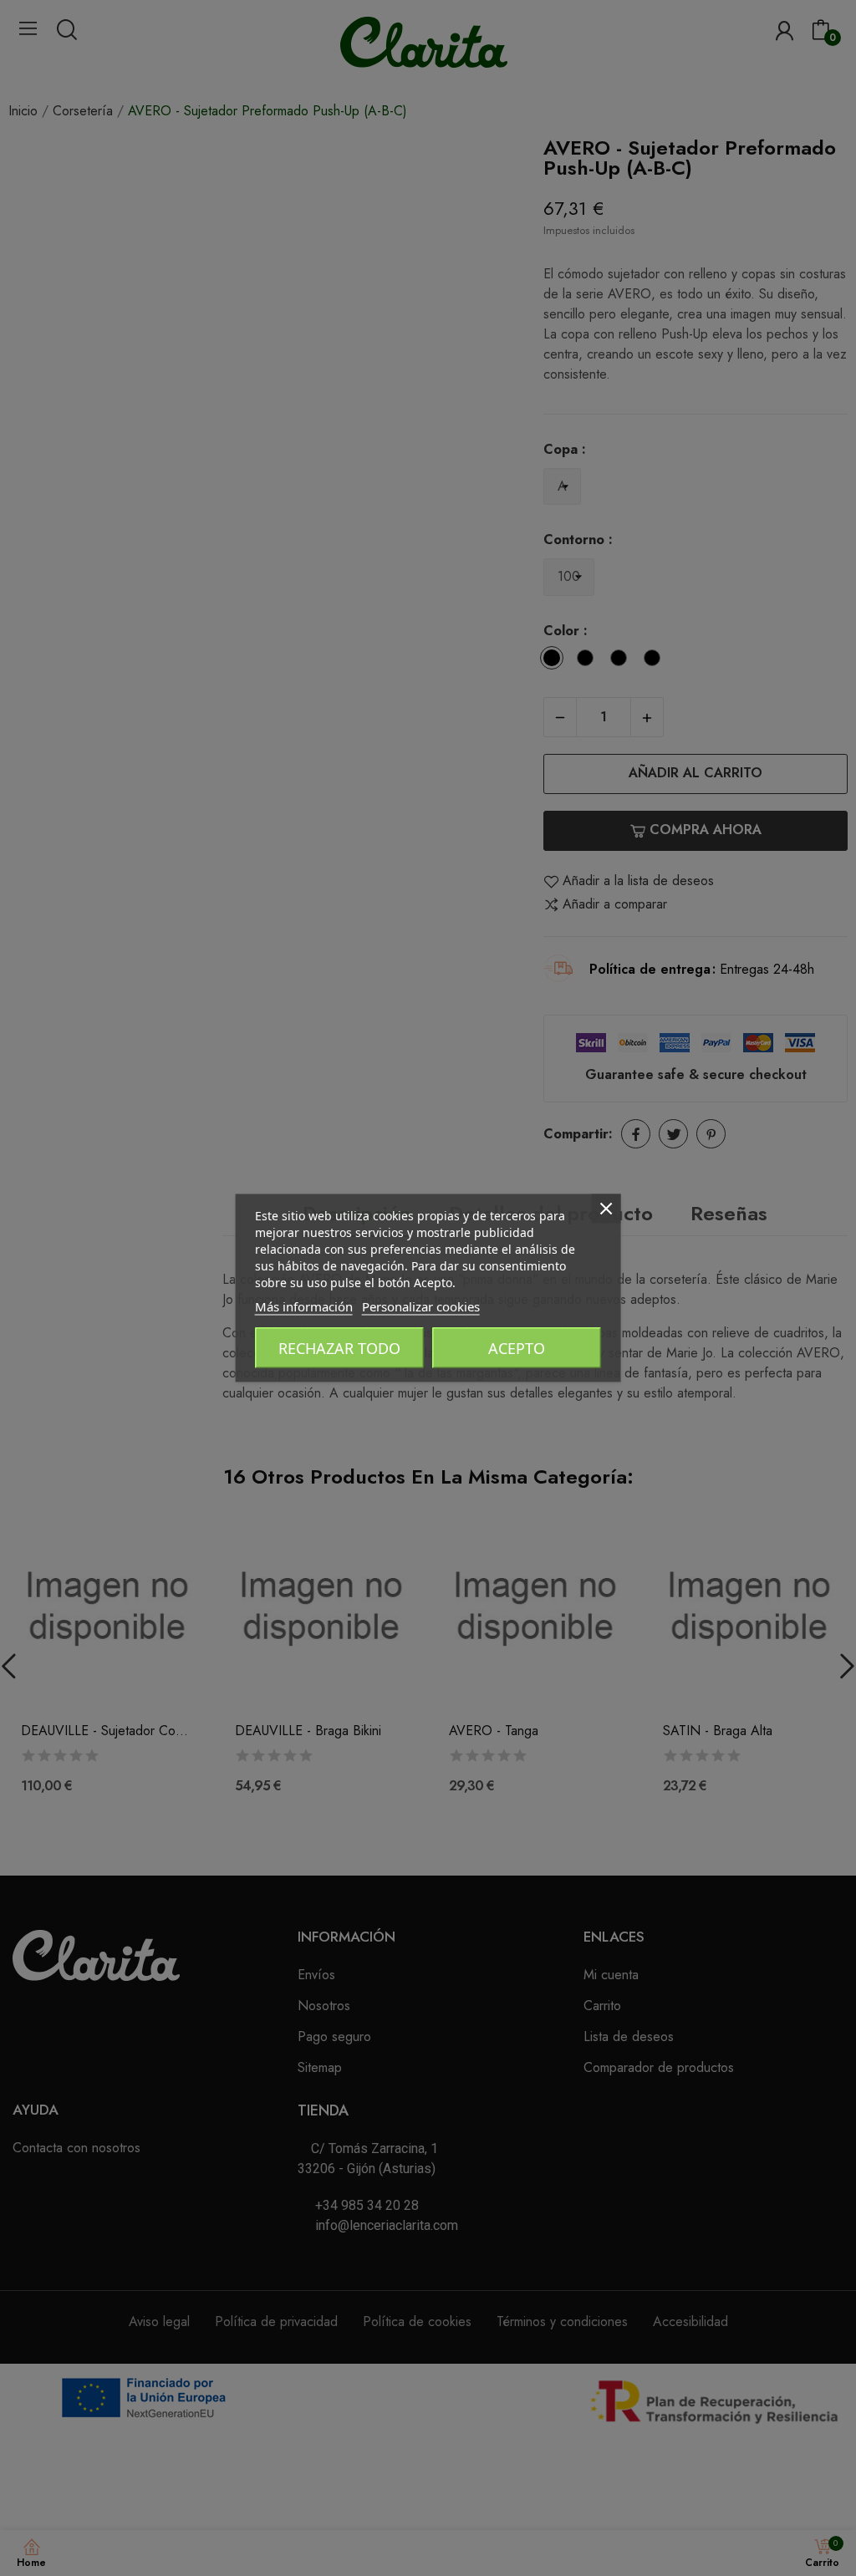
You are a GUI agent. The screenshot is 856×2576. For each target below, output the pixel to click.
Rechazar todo (339, 1348)
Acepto (517, 1348)
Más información (304, 1306)
